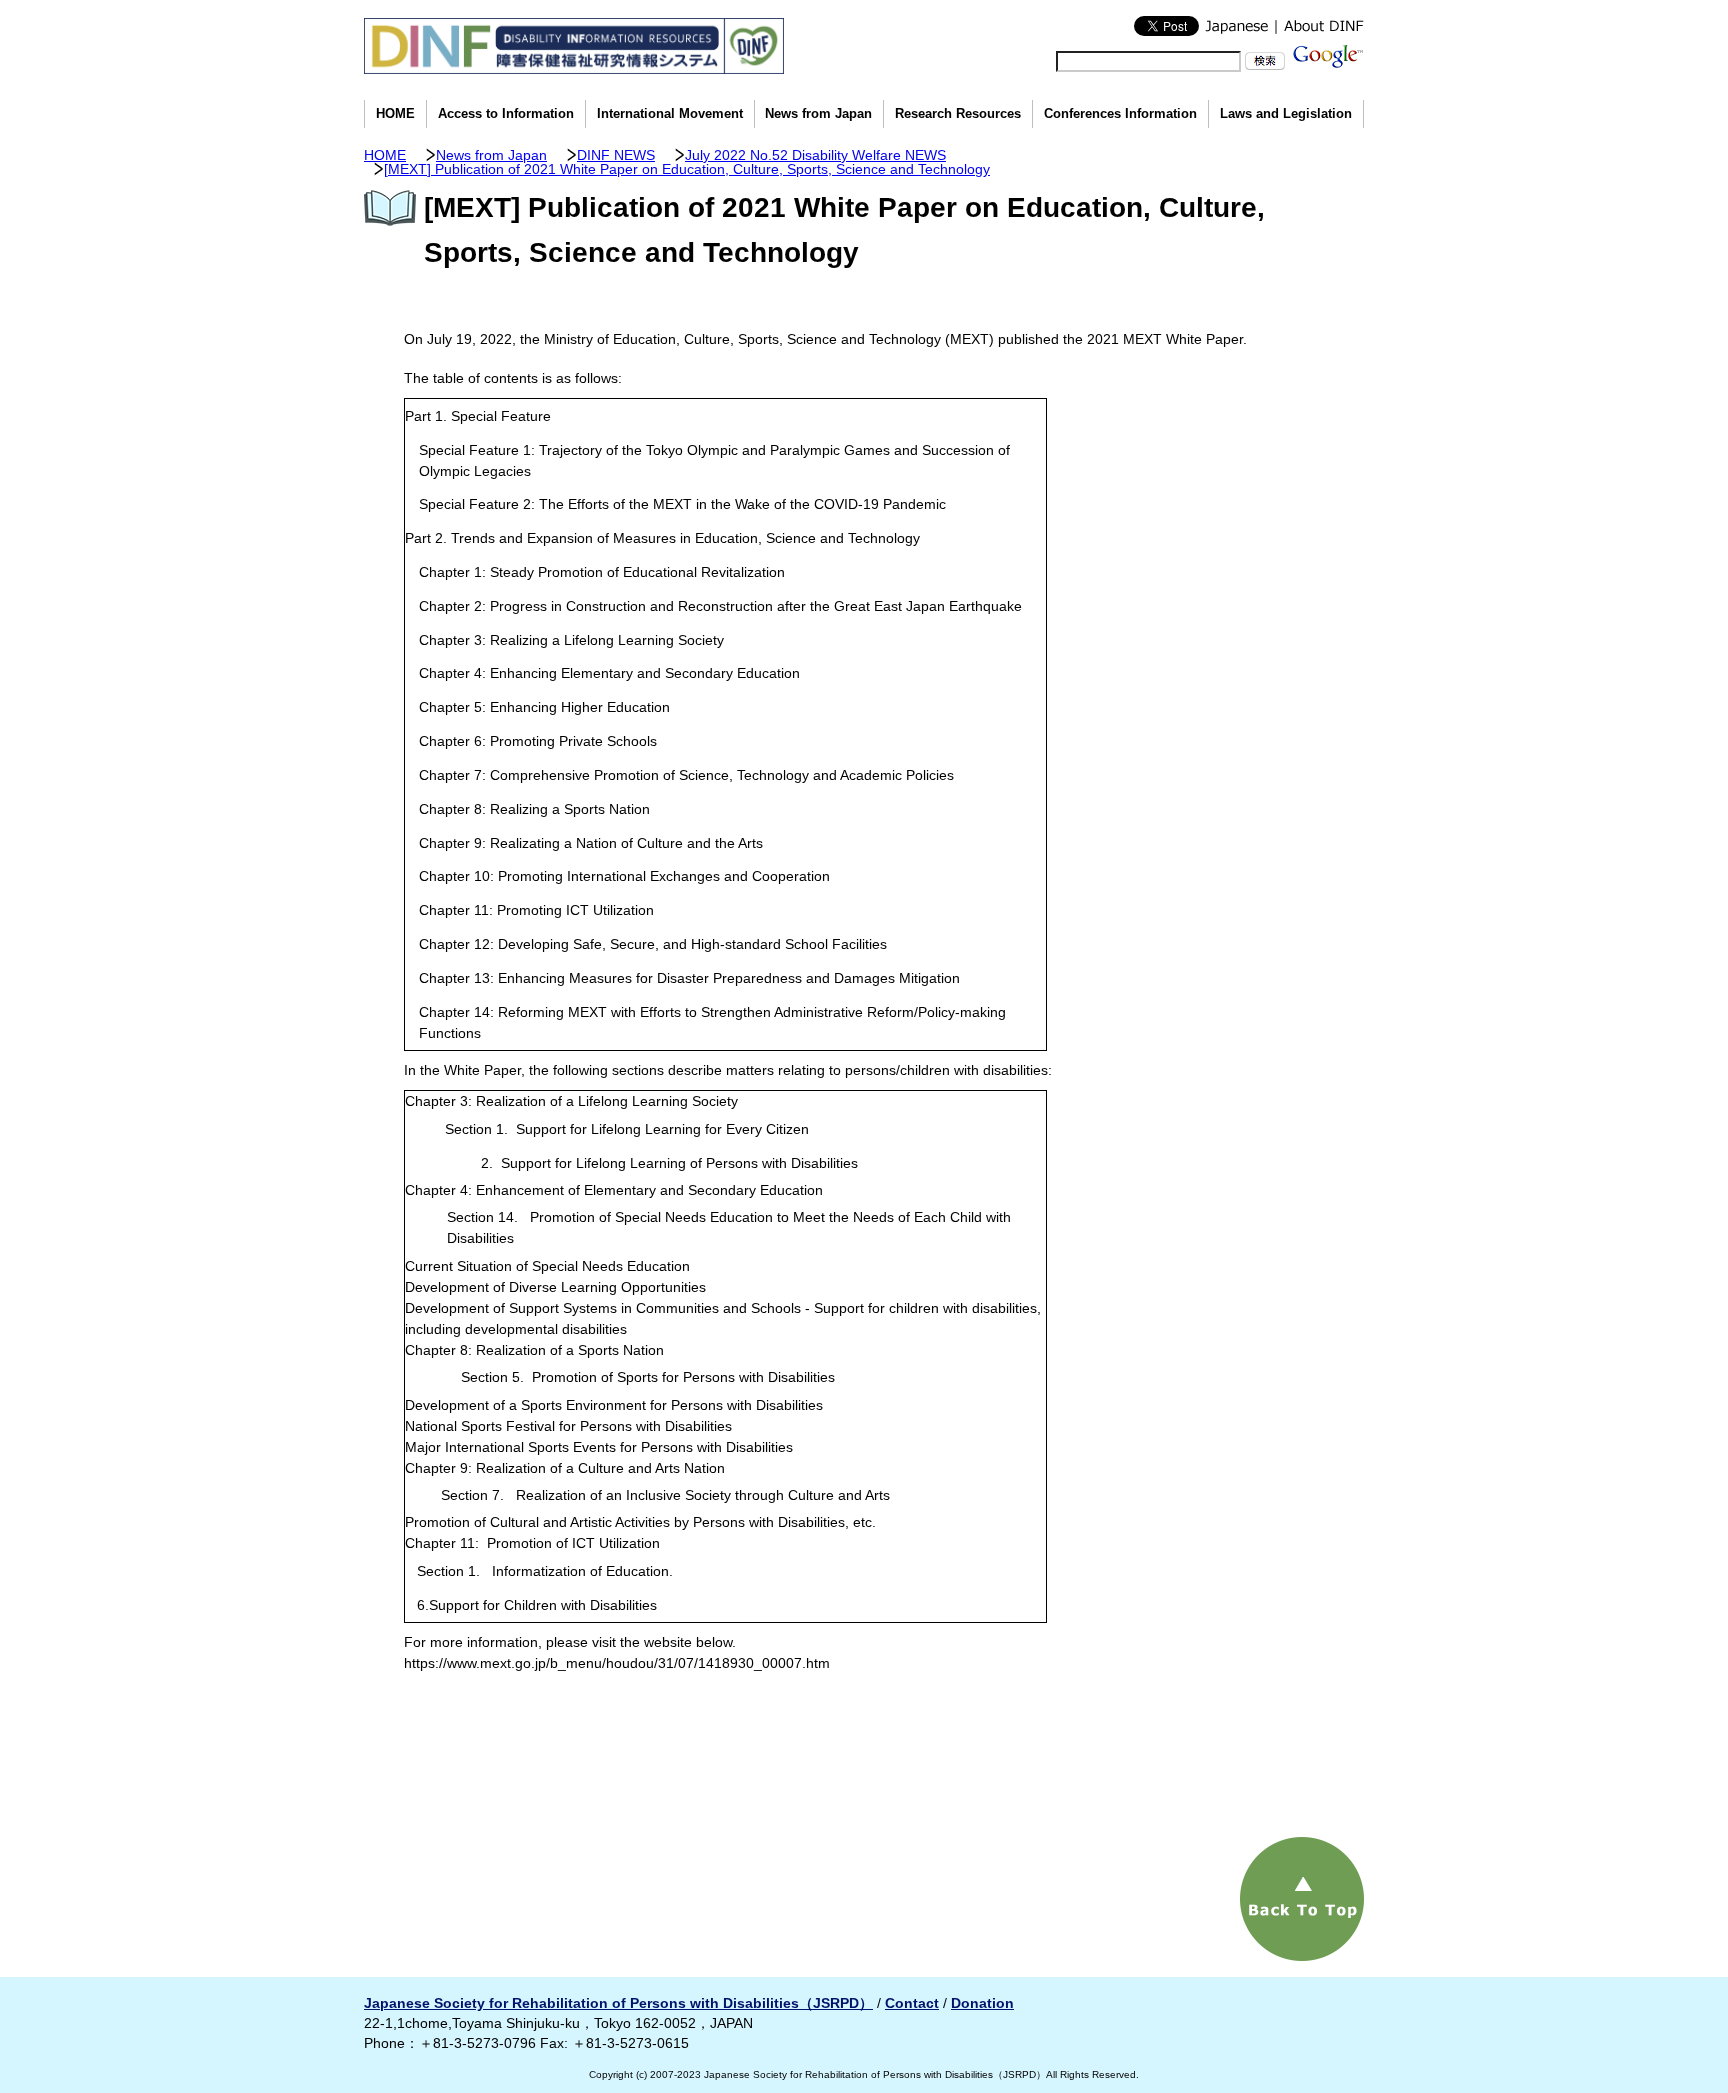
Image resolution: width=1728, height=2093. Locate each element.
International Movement (670, 114)
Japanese (1237, 26)
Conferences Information (1120, 114)
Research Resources (958, 114)
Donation (982, 2003)
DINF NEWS (616, 155)
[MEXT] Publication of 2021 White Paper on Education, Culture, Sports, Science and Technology (687, 169)
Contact (912, 2003)
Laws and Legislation (1286, 114)
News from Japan (818, 114)
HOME (395, 114)
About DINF (1319, 26)
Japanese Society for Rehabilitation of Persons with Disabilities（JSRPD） (618, 2003)
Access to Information (506, 114)
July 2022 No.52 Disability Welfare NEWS (815, 155)
